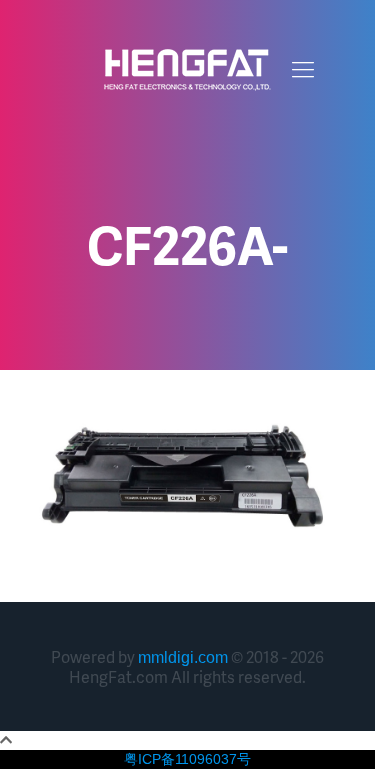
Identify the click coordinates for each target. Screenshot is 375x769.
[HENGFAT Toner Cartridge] (187, 70)
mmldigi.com (183, 657)
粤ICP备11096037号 (187, 759)
